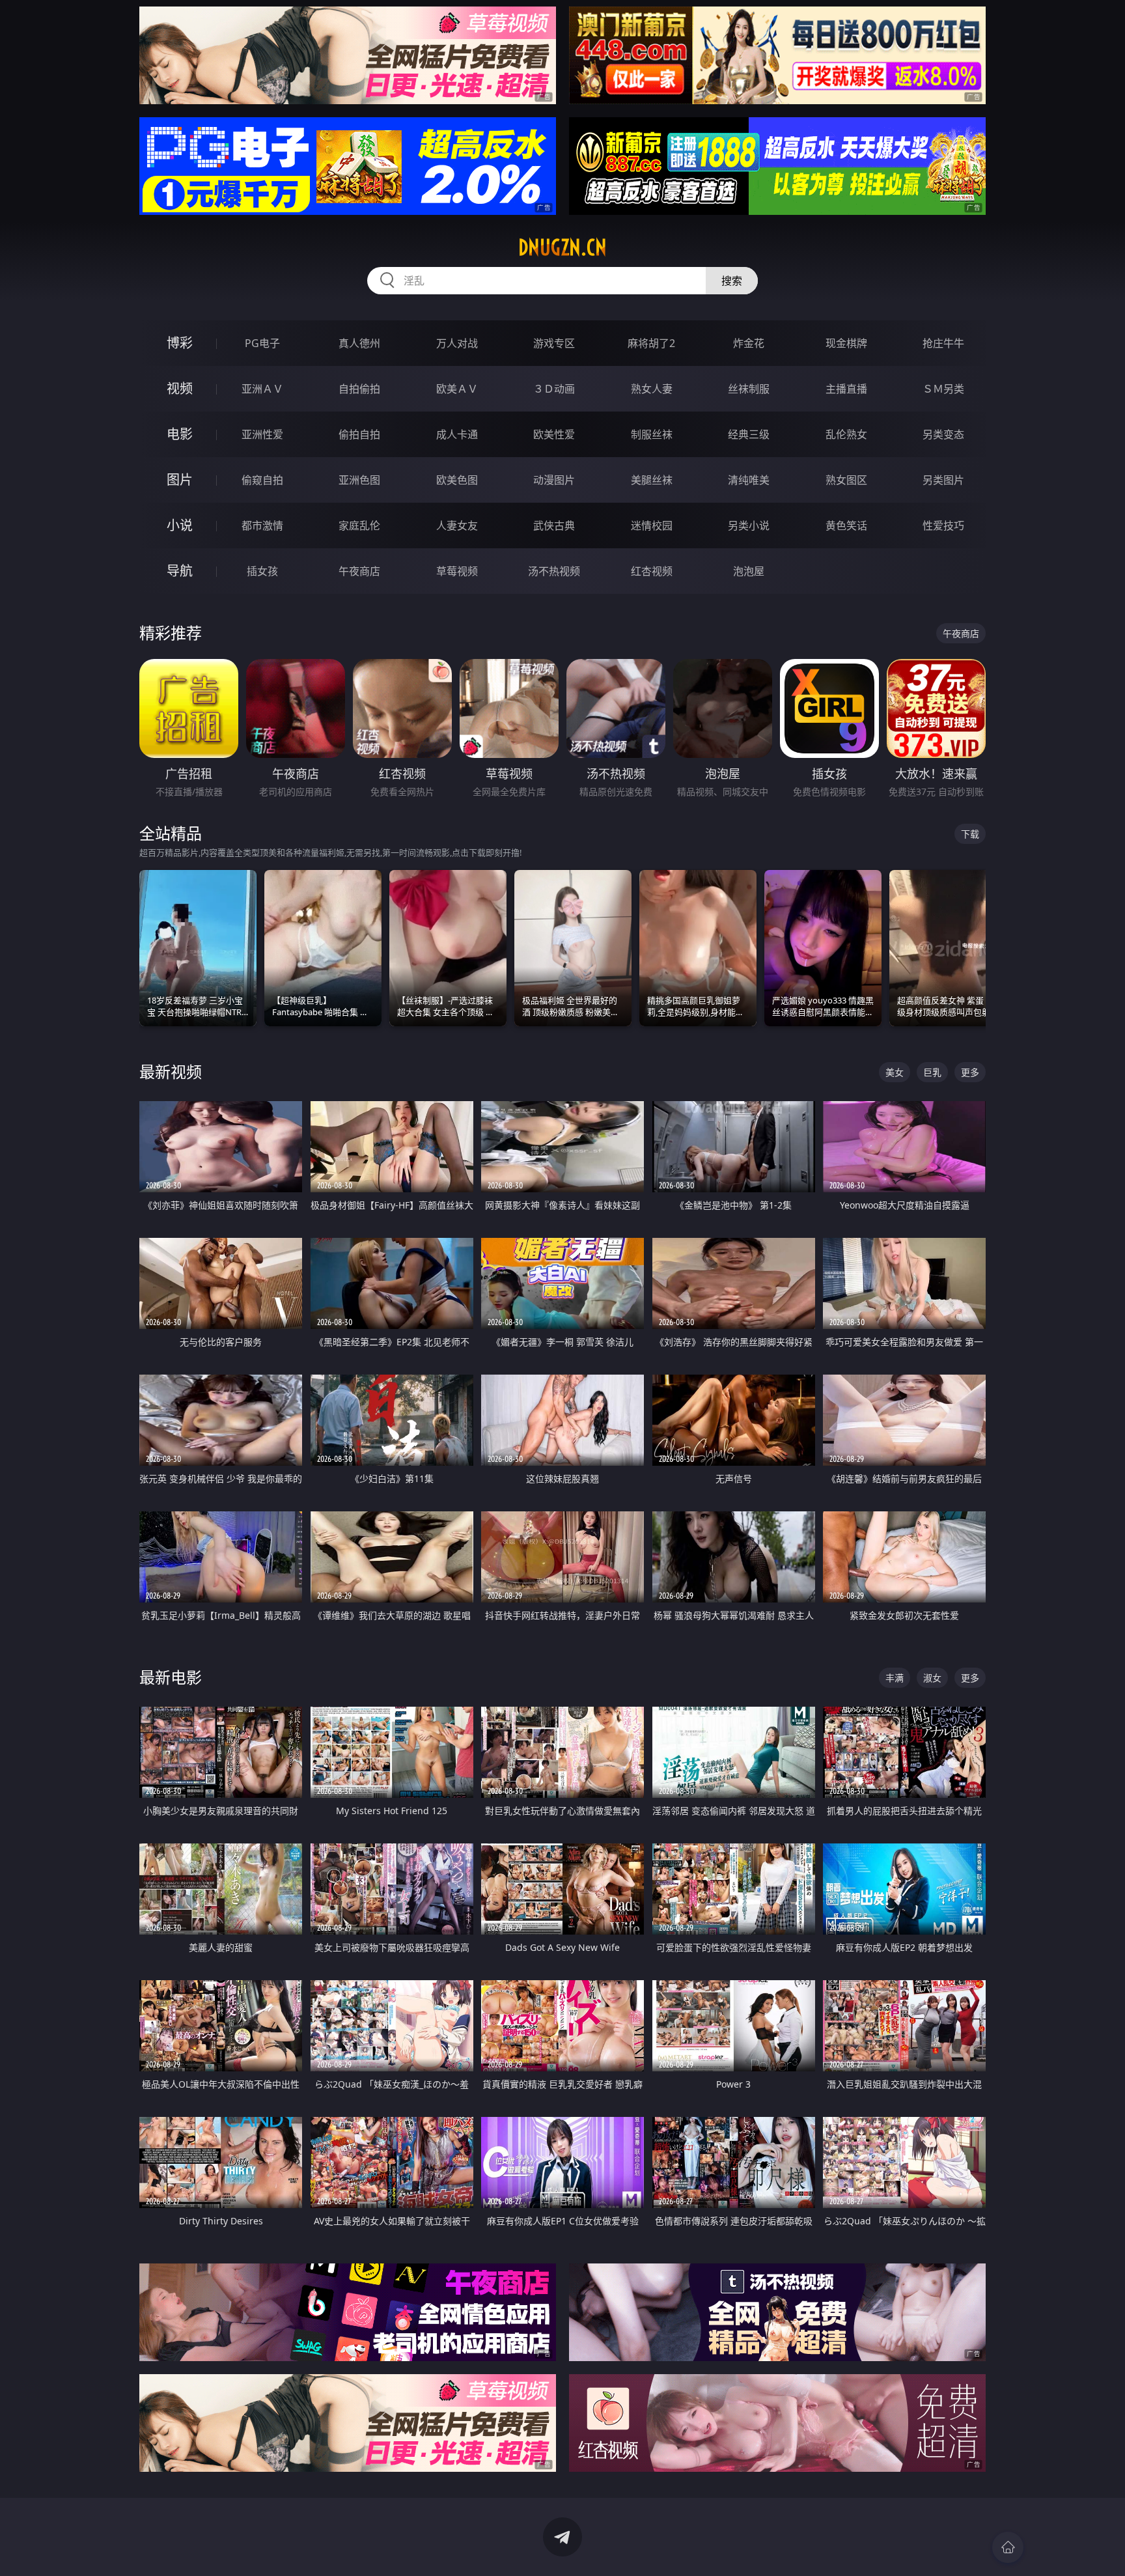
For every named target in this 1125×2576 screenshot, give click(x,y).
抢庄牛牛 (943, 343)
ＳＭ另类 (943, 389)
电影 (180, 434)
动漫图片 (554, 480)
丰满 (895, 1678)
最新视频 (171, 1071)
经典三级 (749, 434)
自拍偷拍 (359, 389)
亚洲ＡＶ (262, 389)
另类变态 (943, 434)
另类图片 (943, 480)
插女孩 (262, 571)
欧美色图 (457, 480)
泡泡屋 (749, 571)
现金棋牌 (846, 343)
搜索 (732, 281)
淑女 (932, 1678)
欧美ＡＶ (457, 389)
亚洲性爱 (262, 434)
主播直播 (846, 389)
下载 (970, 834)
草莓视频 (457, 571)
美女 (895, 1072)
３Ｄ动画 (554, 389)
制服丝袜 (652, 434)
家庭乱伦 (359, 525)
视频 (180, 388)
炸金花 (749, 343)
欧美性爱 (554, 434)
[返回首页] (1008, 2547)
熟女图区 (846, 480)
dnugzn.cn (562, 247)
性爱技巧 (943, 525)
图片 (180, 480)
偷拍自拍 (359, 434)
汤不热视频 (554, 571)
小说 (180, 525)
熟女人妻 (652, 389)
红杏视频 (652, 571)
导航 (180, 571)
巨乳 (932, 1072)
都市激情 (262, 525)
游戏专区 (554, 343)
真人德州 (359, 343)
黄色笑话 (846, 525)
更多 (970, 1072)
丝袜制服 (749, 389)
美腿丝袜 (652, 480)
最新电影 (171, 1677)
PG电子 (262, 343)
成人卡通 (457, 434)
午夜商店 (359, 571)
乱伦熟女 (846, 434)
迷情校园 (652, 525)
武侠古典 (554, 525)
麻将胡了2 (651, 343)
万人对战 (457, 343)
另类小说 (749, 525)
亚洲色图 (359, 480)
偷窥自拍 (262, 480)
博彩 (180, 343)
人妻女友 (457, 525)
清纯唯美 (749, 480)
